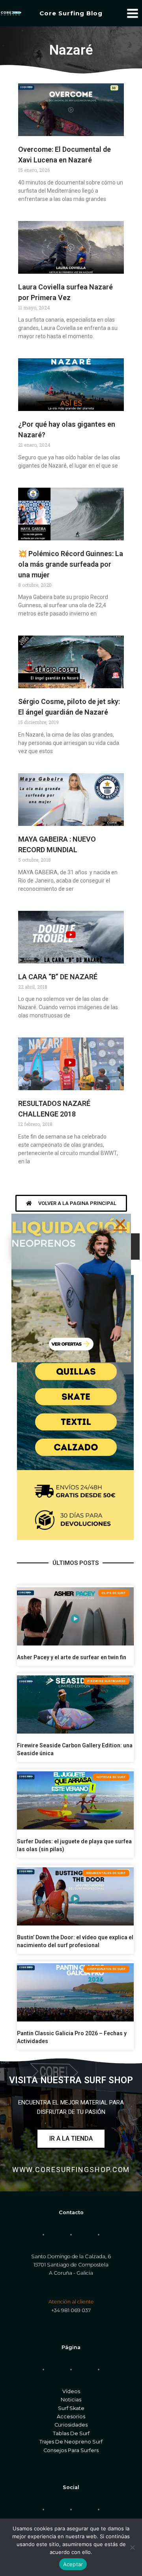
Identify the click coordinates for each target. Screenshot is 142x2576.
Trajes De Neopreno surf (71, 2442)
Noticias (71, 2400)
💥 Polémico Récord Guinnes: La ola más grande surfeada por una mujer (71, 564)
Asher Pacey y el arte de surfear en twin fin (72, 1657)
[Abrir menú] (132, 13)
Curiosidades (71, 2425)
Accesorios (71, 2417)
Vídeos (71, 2391)
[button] (120, 1224)
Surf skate (71, 2408)
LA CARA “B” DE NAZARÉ (58, 977)
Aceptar (73, 2564)
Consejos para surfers (71, 2450)
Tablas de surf (71, 2433)
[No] (132, 2547)
